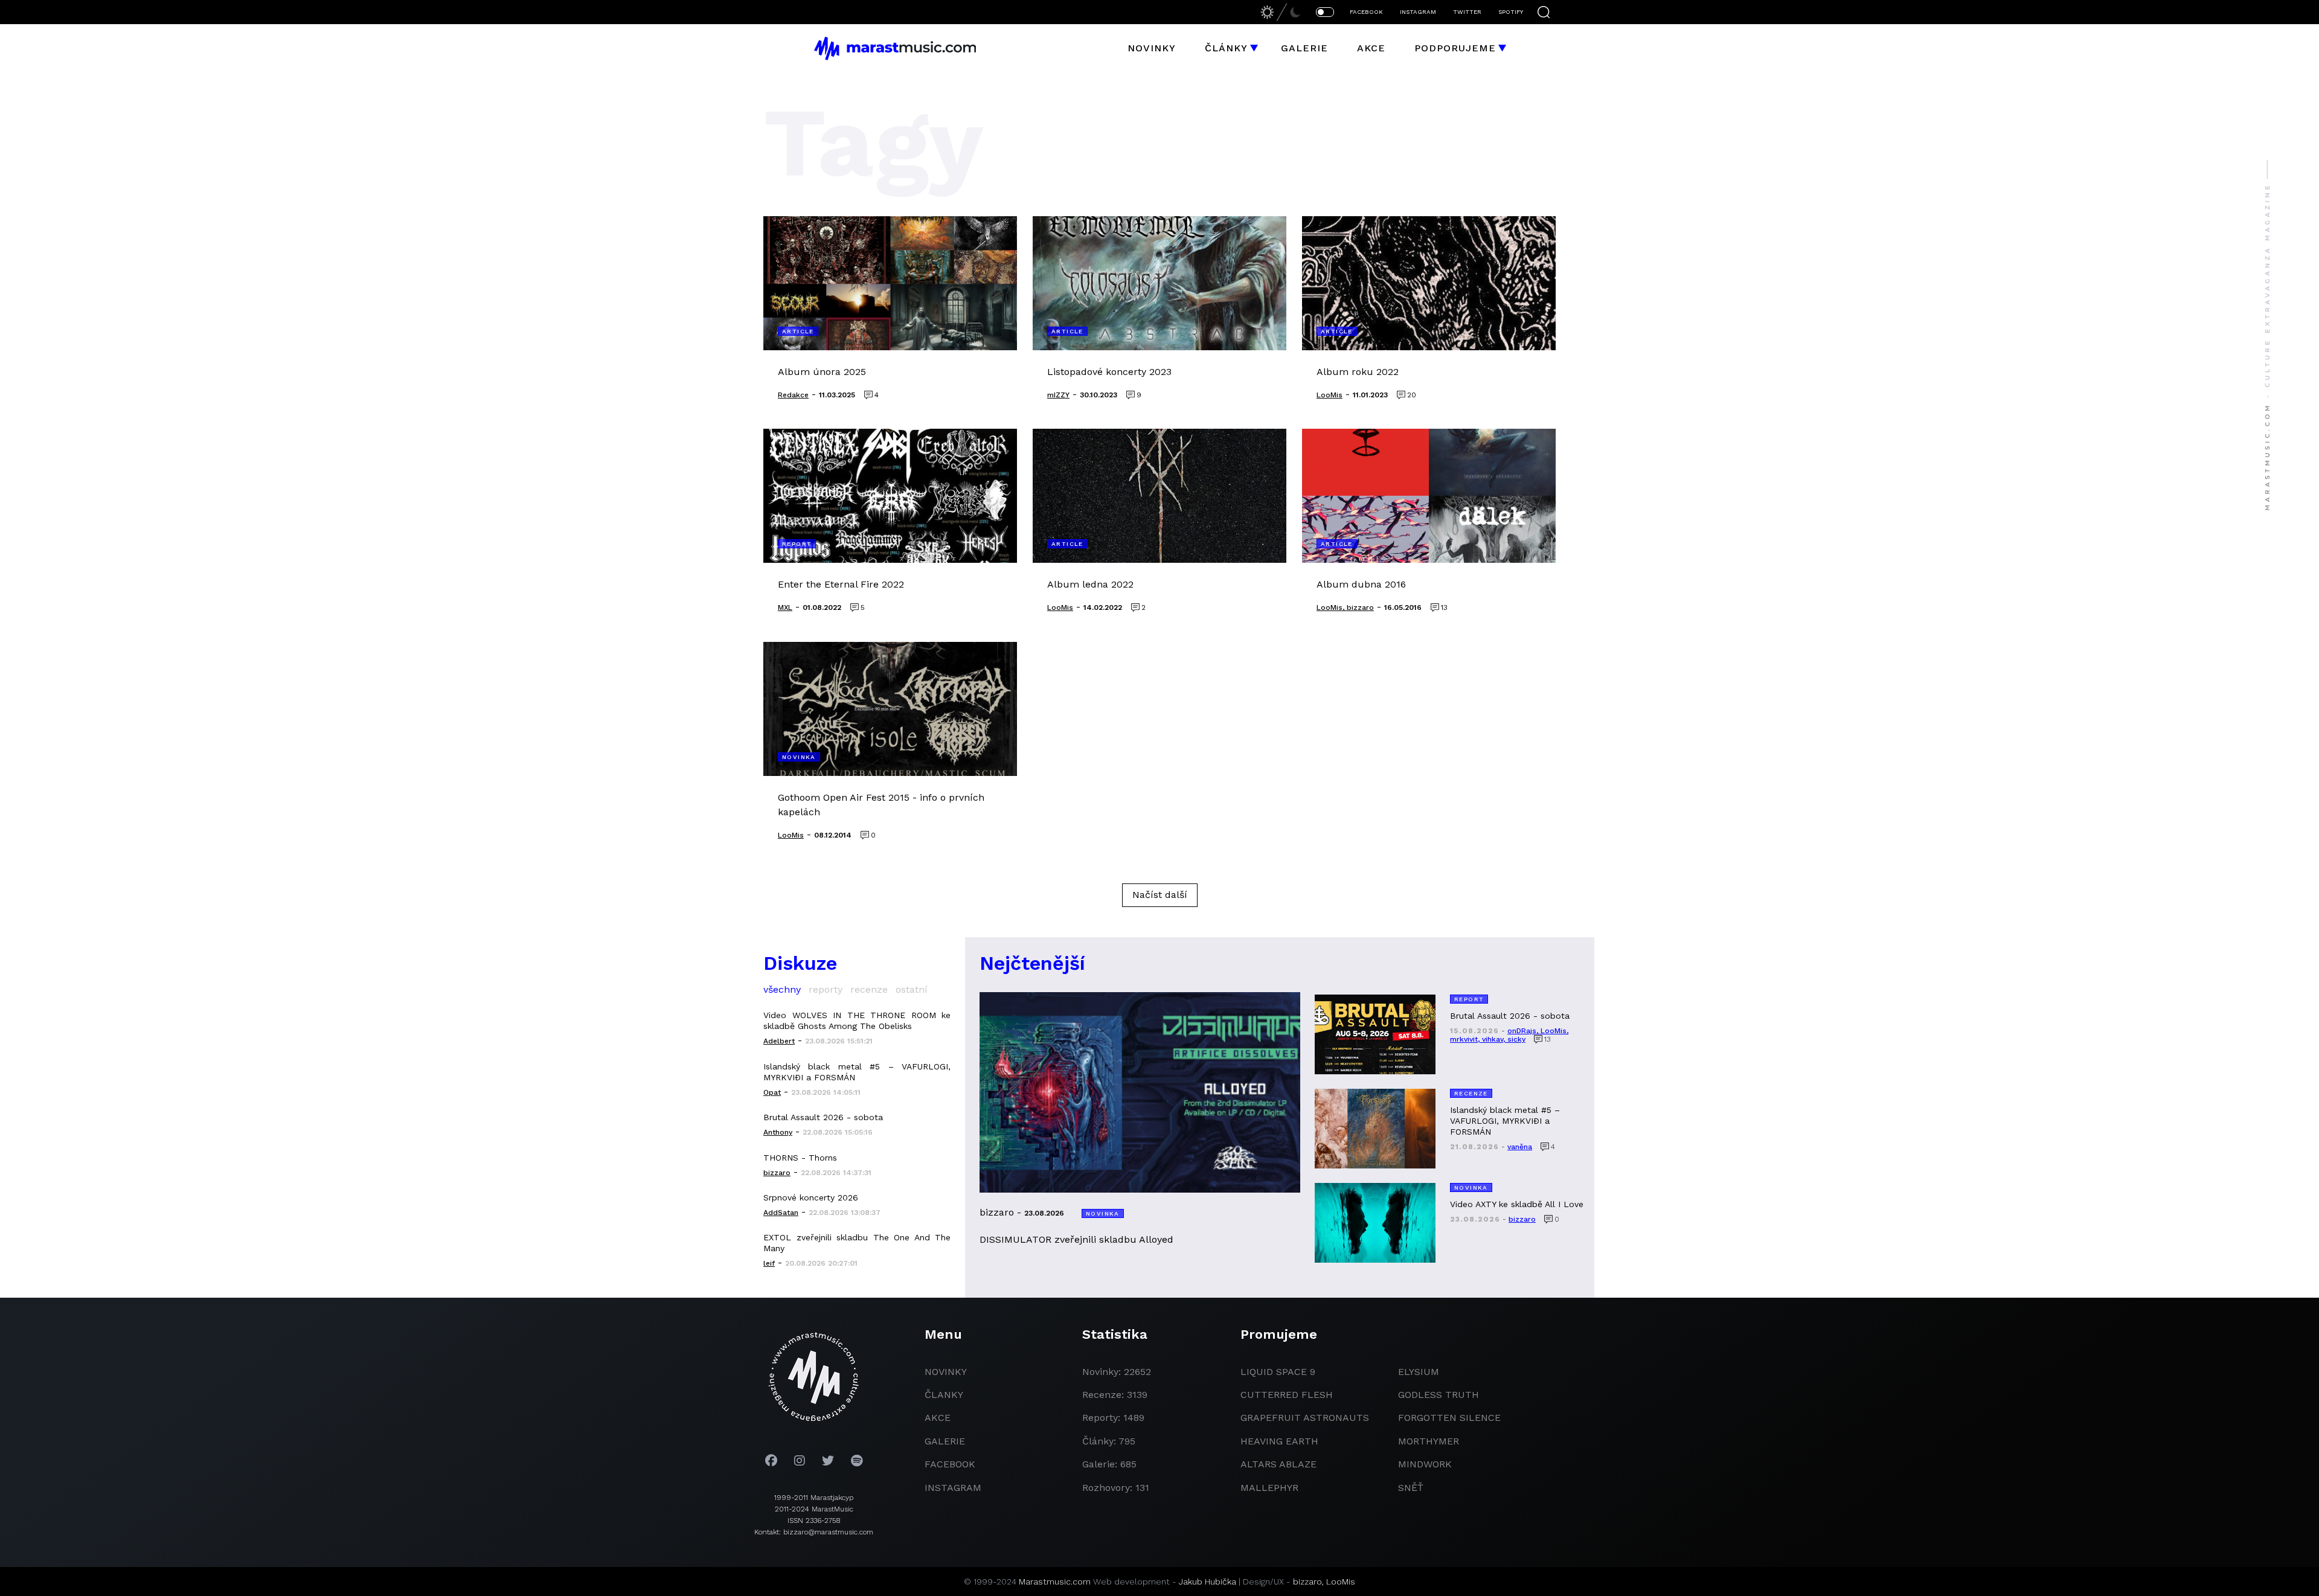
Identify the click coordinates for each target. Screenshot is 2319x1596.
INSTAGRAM (1418, 12)
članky (944, 1395)
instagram (953, 1488)
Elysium (1419, 1372)
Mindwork (1425, 1464)
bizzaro (1307, 1582)
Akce (1371, 48)
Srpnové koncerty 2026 (811, 1197)
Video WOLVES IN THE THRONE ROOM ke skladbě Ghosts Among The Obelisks (857, 1021)
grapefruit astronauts (1305, 1418)
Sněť (1411, 1488)
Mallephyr (1269, 1488)
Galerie (1304, 48)
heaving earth (1279, 1441)
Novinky (1152, 48)
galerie (945, 1441)
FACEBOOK (1366, 12)
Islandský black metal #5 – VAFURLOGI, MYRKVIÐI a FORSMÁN (857, 1072)
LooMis (1341, 1582)
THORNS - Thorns (800, 1158)
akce (938, 1418)
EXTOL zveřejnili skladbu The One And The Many (857, 1243)
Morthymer (1429, 1441)
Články (1226, 48)
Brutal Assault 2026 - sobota (823, 1117)
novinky (946, 1372)
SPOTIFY (1511, 12)
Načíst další (1160, 895)
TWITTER (1467, 12)
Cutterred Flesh (1287, 1395)
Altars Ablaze (1278, 1464)
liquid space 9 (1278, 1372)
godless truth (1439, 1395)
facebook (950, 1464)
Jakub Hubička (1208, 1582)
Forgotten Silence (1449, 1418)
